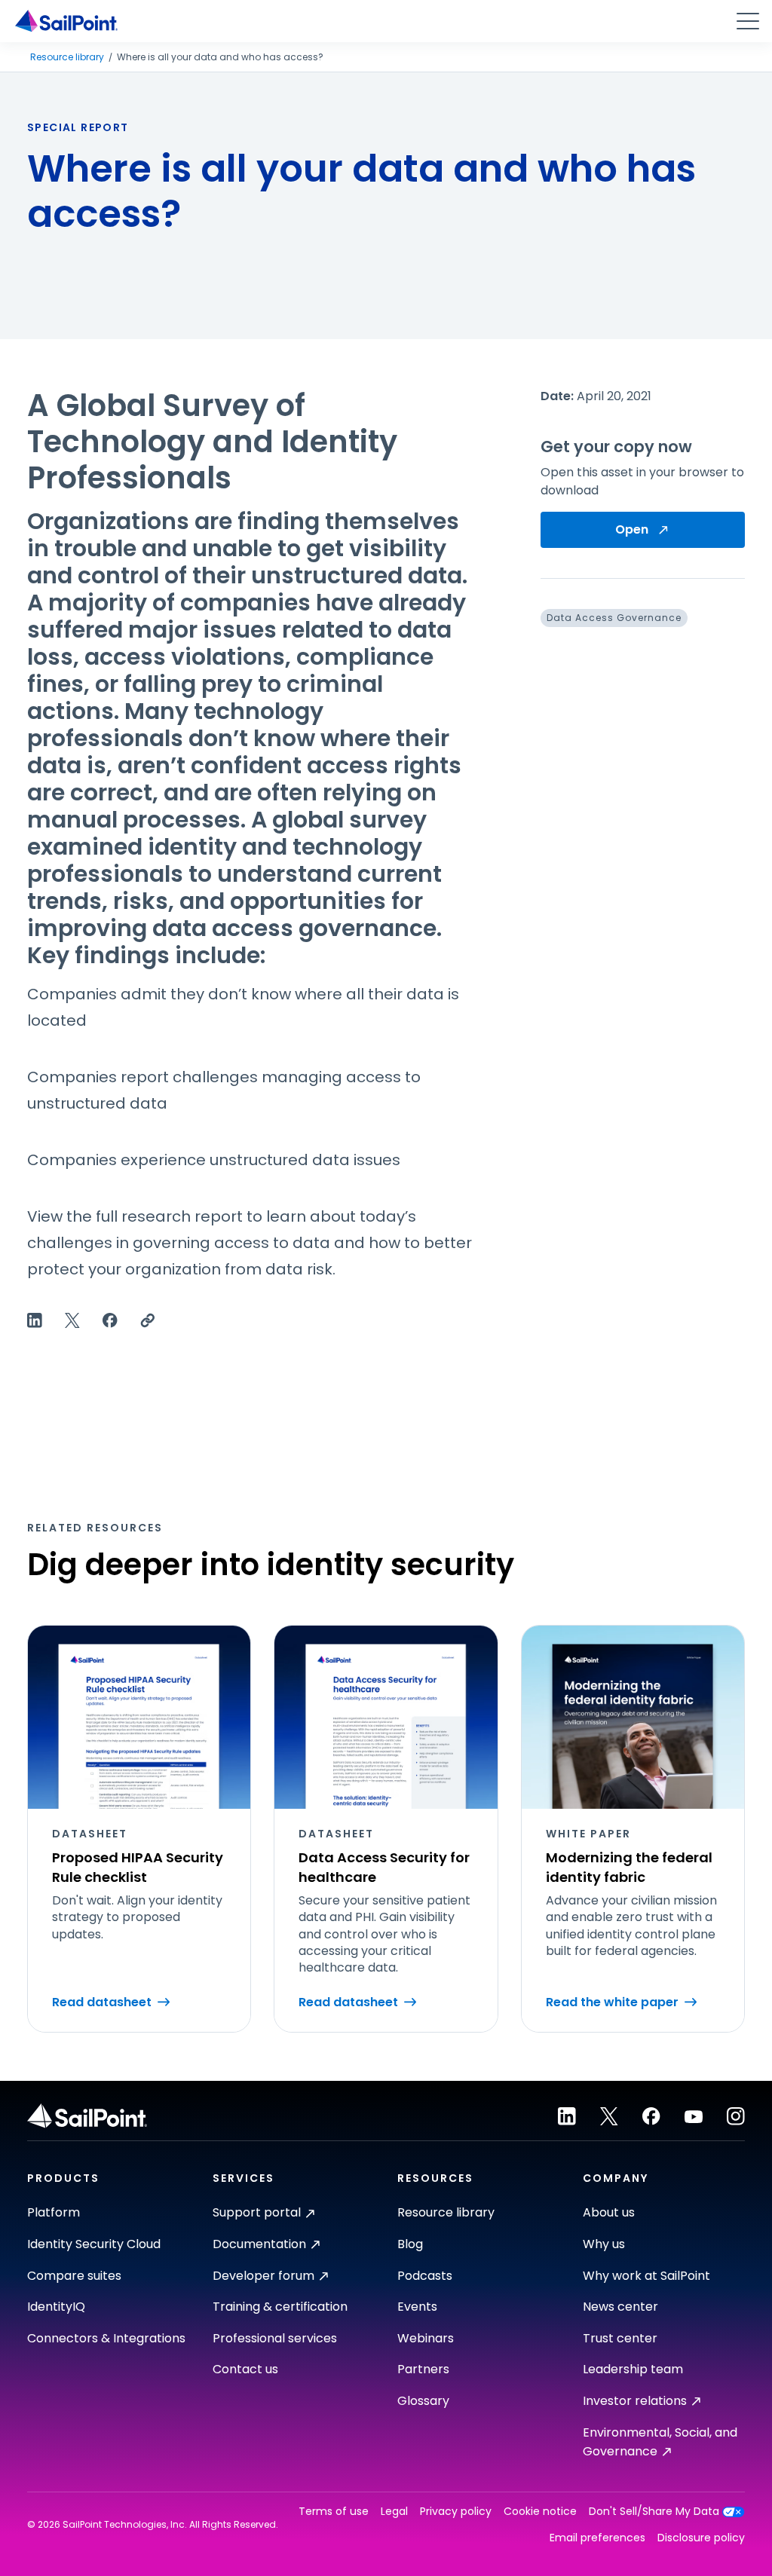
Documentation (259, 2244)
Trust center (620, 2338)
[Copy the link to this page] (148, 1320)
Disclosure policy (701, 2538)
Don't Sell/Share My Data (654, 2512)
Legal (394, 2512)
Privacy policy (456, 2512)
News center (620, 2307)
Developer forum (263, 2276)
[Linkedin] (567, 2116)
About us (609, 2212)
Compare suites (74, 2276)
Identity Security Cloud (94, 2244)
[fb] (651, 2116)
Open (632, 529)
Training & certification (280, 2307)
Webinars (426, 2338)
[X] (609, 2116)
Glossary (423, 2401)
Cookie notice (540, 2512)
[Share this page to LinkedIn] (35, 1320)
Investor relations (635, 2401)
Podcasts (425, 2276)
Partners (423, 2369)
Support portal (257, 2212)
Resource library (67, 57)
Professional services (275, 2338)
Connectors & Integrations (106, 2338)
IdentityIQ (56, 2307)
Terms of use (334, 2512)
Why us (604, 2244)
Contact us (245, 2369)
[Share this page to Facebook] (110, 1320)
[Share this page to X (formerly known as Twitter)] (72, 1320)
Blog (410, 2244)
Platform (54, 2212)
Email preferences (597, 2538)
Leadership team (633, 2369)
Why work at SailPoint (646, 2276)
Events (417, 2307)
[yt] (694, 2116)
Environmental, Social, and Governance (660, 2442)
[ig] (736, 2116)
